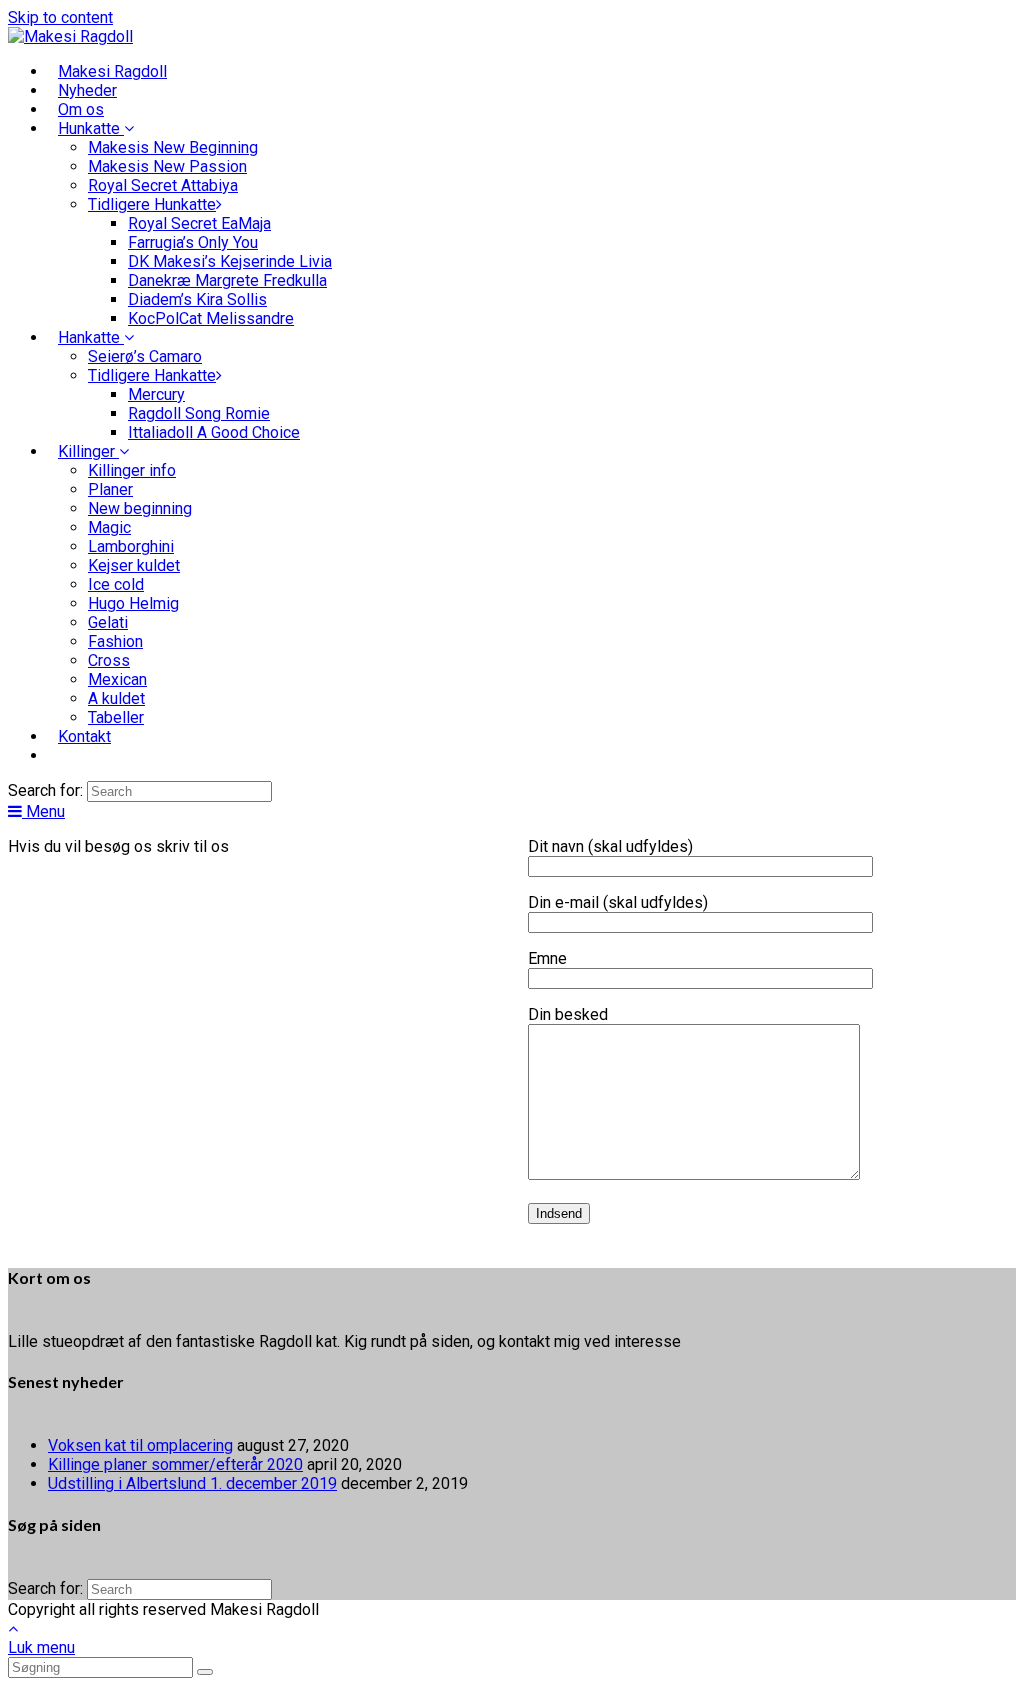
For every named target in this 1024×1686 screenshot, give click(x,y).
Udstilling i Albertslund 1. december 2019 (192, 1483)
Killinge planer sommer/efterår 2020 (175, 1464)
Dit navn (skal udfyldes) (610, 846)
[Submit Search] (205, 1672)
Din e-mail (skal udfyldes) (618, 902)
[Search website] (58, 755)
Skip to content (60, 17)
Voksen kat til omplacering (140, 1445)
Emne (547, 958)
